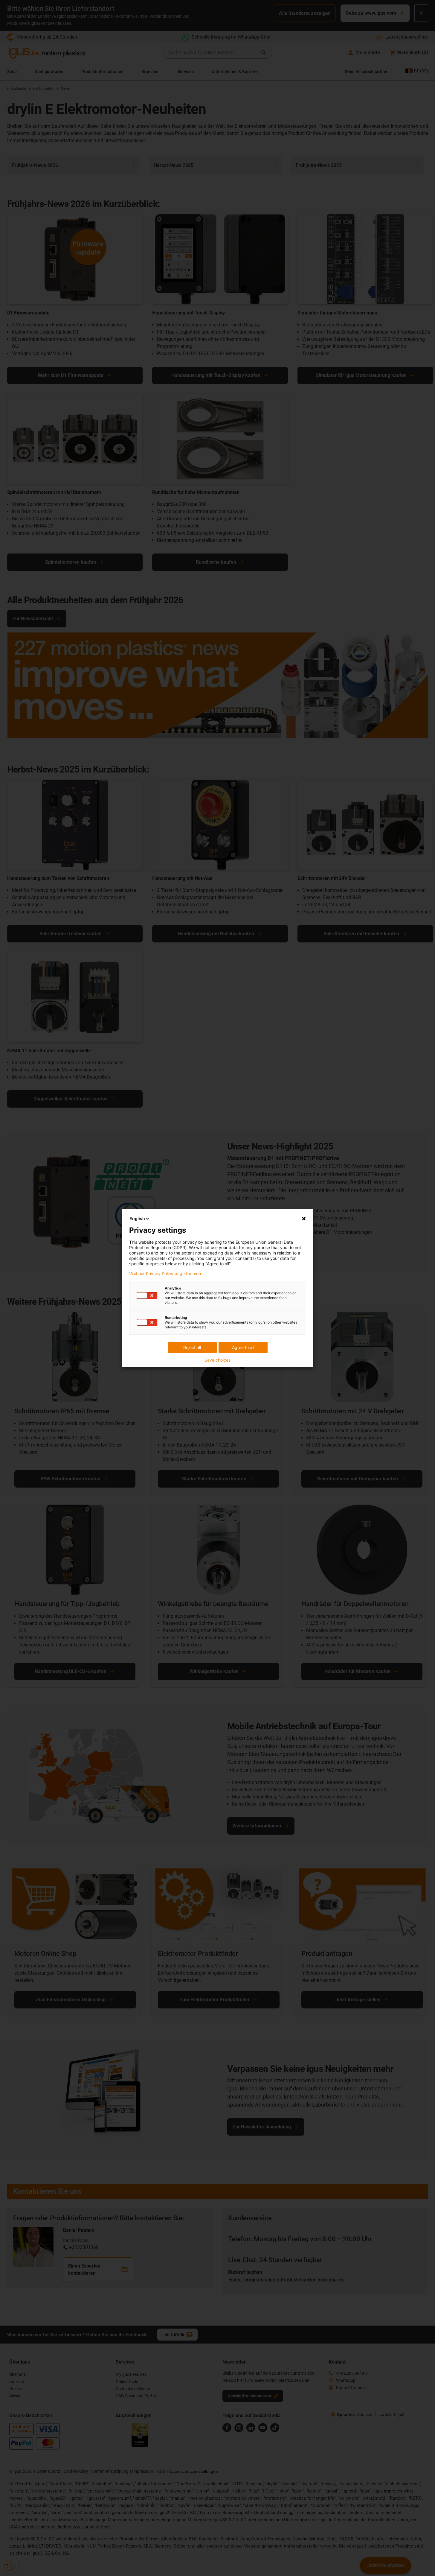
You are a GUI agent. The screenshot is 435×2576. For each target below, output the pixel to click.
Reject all (192, 1347)
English (137, 1218)
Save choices (217, 1360)
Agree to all (243, 1347)
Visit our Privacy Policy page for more (166, 1274)
